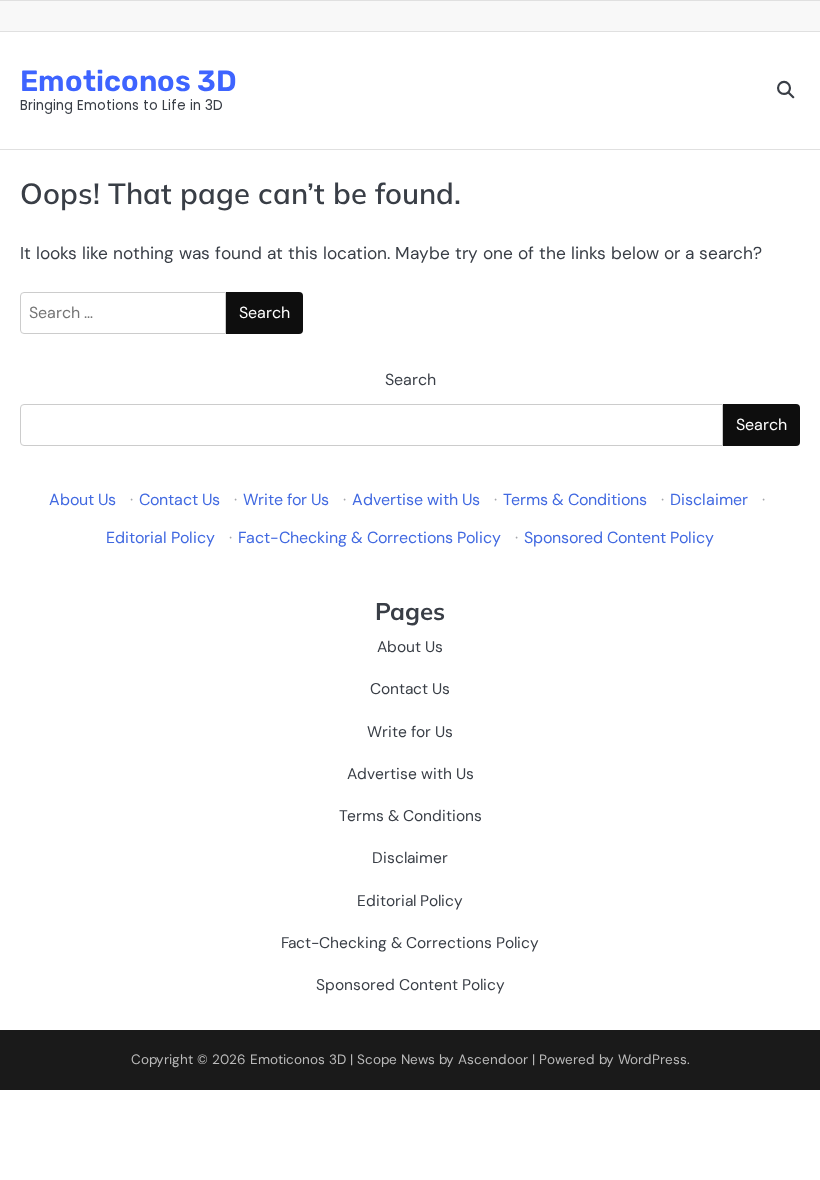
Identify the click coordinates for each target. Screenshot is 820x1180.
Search (410, 379)
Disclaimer (709, 499)
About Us (82, 499)
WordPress (652, 1059)
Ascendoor (493, 1059)
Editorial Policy (160, 537)
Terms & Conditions (575, 499)
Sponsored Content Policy (619, 537)
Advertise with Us (416, 499)
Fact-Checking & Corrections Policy (369, 537)
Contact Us (179, 499)
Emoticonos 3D (128, 81)
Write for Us (286, 499)
